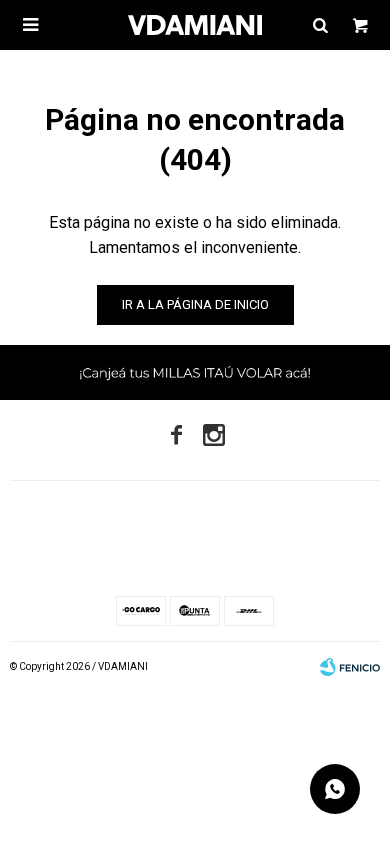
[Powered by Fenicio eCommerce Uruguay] (350, 667)
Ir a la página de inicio (195, 304)
